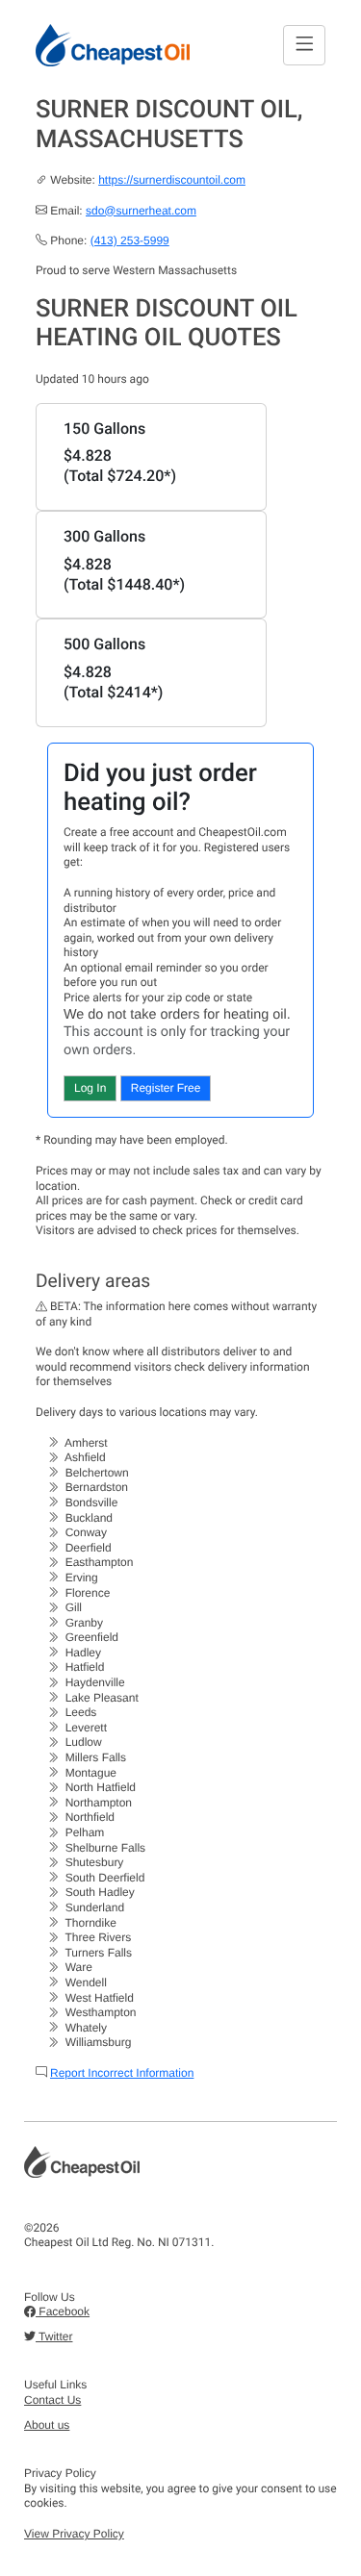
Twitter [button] (54, 2336)
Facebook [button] (63, 2311)
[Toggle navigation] (304, 45)
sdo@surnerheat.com (141, 211)
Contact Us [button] (52, 2400)
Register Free (166, 1088)
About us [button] (47, 2425)
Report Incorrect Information (122, 2073)
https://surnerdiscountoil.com (172, 180)
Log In (90, 1088)
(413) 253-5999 (130, 240)
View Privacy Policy (74, 2534)
